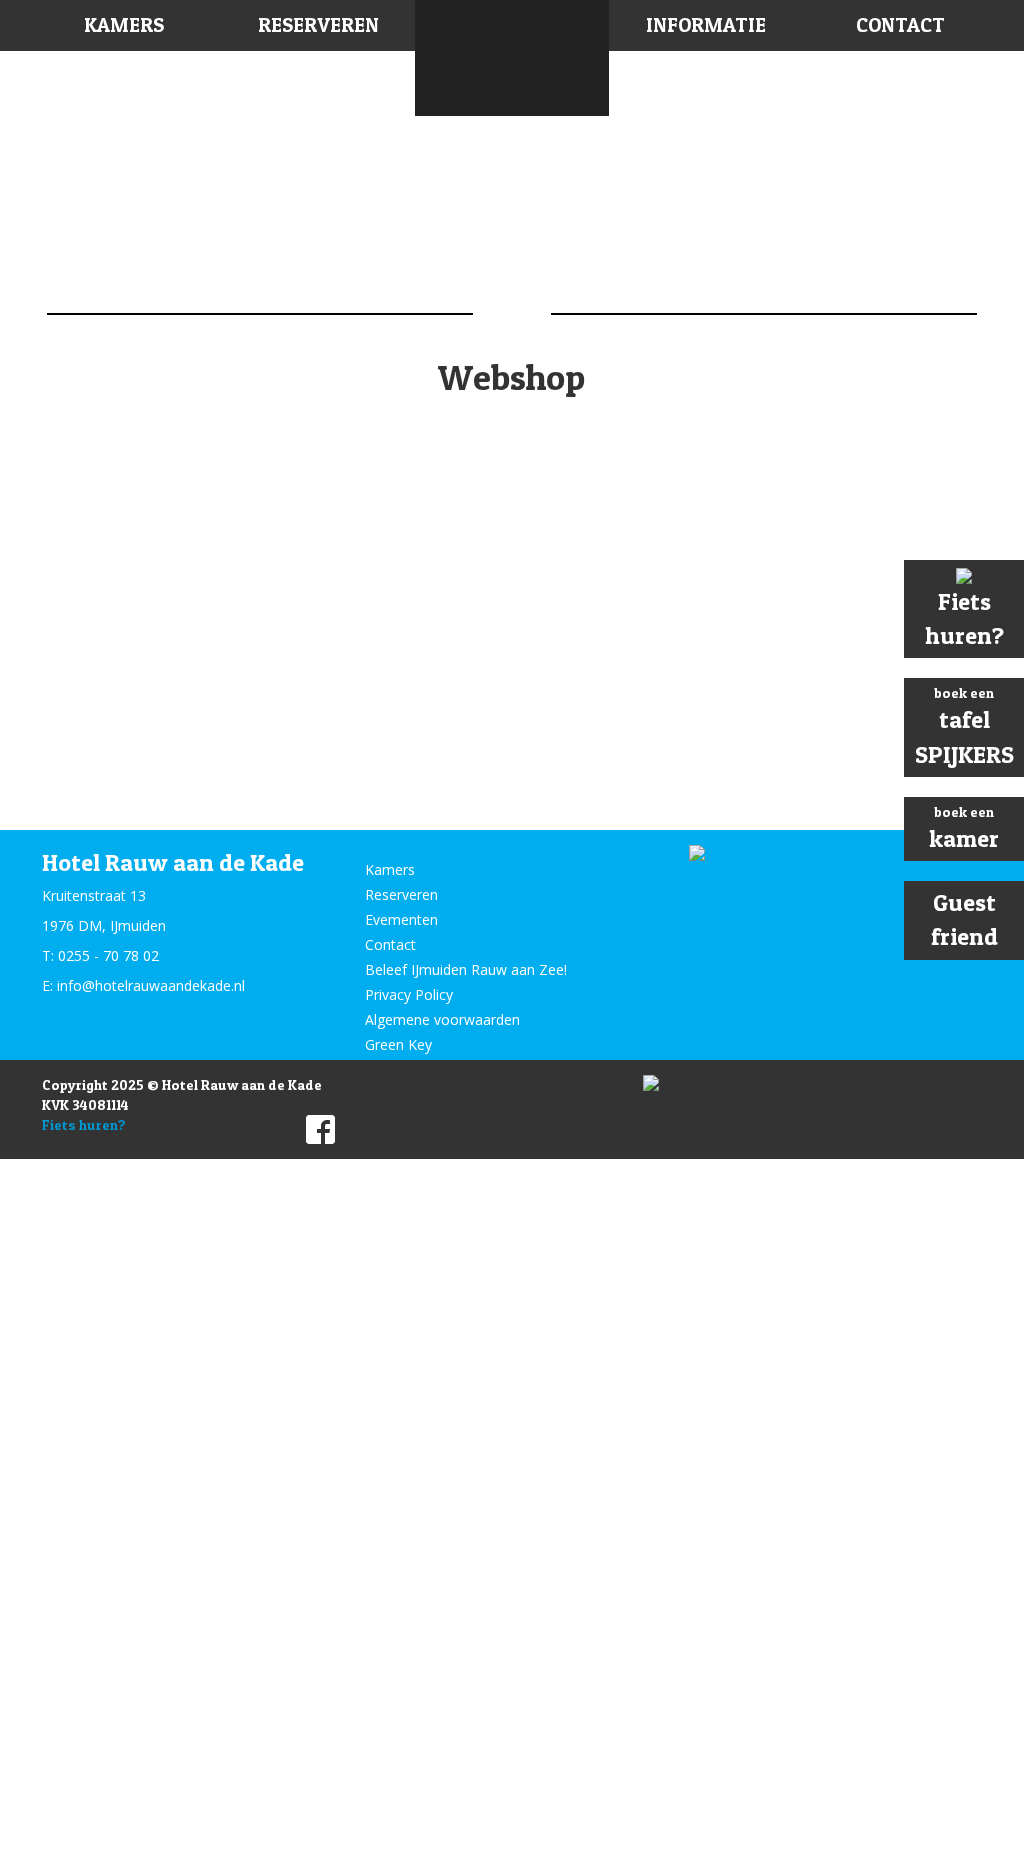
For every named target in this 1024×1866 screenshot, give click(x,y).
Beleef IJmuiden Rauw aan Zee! (466, 969)
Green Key (398, 1044)
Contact (900, 25)
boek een (964, 726)
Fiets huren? (84, 1124)
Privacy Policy (409, 994)
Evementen (401, 919)
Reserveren (318, 25)
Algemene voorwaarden (442, 1019)
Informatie (706, 25)
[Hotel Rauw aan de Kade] (512, 58)
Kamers (124, 25)
